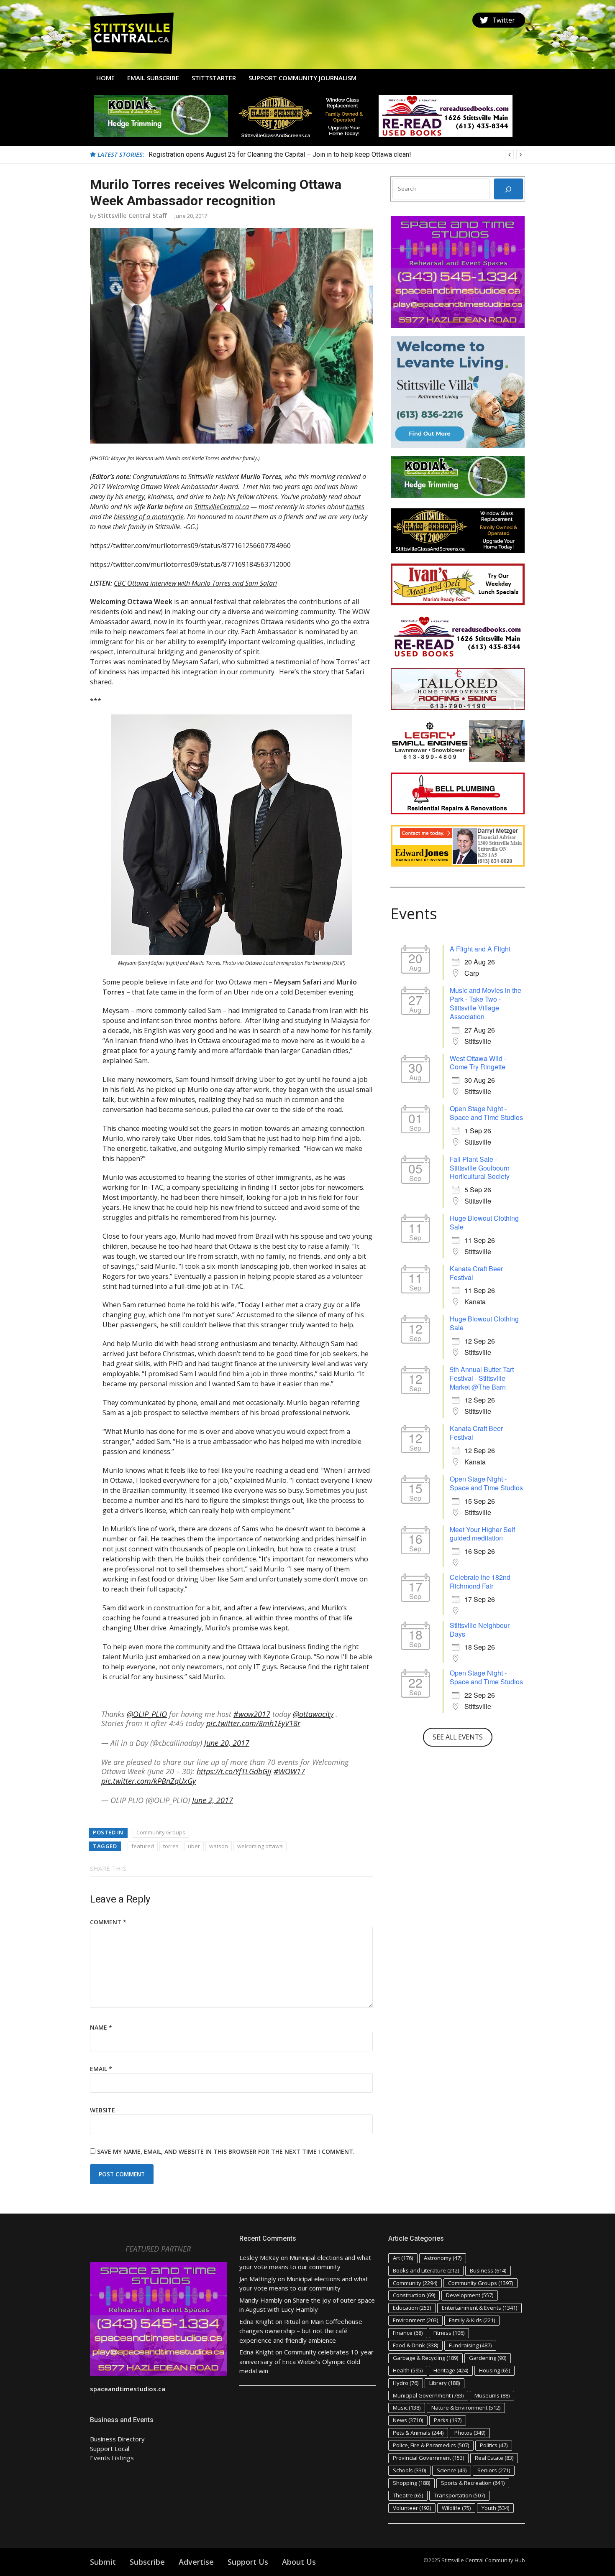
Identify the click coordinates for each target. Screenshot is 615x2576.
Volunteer (412, 2508)
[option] (337, 155)
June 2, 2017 (213, 1800)
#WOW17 (289, 1771)
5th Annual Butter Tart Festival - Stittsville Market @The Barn (482, 1378)
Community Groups (161, 1832)
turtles (355, 507)
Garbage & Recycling (425, 2358)
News (408, 2420)
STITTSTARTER (214, 78)
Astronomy (443, 2258)
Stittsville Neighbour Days (480, 1630)
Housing (495, 2370)
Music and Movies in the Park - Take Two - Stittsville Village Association (486, 1003)
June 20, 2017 (227, 1743)
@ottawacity (313, 1714)
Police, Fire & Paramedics (431, 2445)
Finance (408, 2333)
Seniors (494, 2470)
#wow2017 (252, 1714)
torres (171, 1846)
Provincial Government (428, 2458)
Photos (470, 2433)
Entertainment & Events (479, 2308)
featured (143, 1846)
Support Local (110, 2448)
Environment (415, 2320)
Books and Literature (426, 2270)
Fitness (449, 2333)
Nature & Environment (466, 2408)
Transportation (459, 2495)
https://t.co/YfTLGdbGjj (234, 1771)
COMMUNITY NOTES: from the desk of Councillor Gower (231, 154)
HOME (105, 78)
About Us (299, 2562)
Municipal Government (428, 2395)
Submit (103, 2562)
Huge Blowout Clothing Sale (484, 1222)
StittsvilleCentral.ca (222, 507)
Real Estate (494, 2458)
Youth (495, 2508)
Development (470, 2295)
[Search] (509, 189)
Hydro (406, 2383)
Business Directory (117, 2439)
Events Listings (112, 2458)
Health (408, 2370)
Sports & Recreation (473, 2483)
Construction (414, 2295)
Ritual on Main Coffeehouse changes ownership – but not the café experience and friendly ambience (301, 2331)
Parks (448, 2420)
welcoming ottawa (260, 1846)
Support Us (248, 2562)
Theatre (408, 2495)
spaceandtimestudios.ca (128, 2389)
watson (219, 1846)
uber (194, 1846)
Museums (492, 2395)
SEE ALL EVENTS (458, 1737)
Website (102, 2110)
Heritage (451, 2370)
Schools (409, 2470)
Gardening (488, 2358)
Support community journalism (302, 78)
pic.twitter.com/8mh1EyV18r (253, 1723)
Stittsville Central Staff (132, 215)
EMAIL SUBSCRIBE (153, 78)
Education (412, 2308)
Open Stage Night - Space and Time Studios (486, 1113)
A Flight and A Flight (480, 949)
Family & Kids (472, 2320)
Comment (108, 1922)
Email (101, 2069)
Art (403, 2258)
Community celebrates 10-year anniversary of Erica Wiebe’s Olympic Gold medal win (306, 2361)
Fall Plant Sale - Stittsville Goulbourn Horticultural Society (480, 1168)
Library (445, 2383)
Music (407, 2408)
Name (101, 2027)
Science (452, 2470)
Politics (494, 2445)
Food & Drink (415, 2345)
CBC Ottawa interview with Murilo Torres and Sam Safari (195, 583)
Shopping (411, 2483)
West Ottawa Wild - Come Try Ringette (478, 1063)
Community (415, 2283)
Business (488, 2270)
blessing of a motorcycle (149, 517)
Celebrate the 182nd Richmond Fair (480, 1581)
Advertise (196, 2562)
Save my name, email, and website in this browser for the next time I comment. (226, 2151)
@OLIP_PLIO (147, 1714)
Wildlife (456, 2508)
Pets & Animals (418, 2433)
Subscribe (147, 2562)
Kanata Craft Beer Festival (476, 1273)
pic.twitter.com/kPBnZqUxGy (149, 1781)
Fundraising (470, 2345)
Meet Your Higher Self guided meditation (482, 1534)
